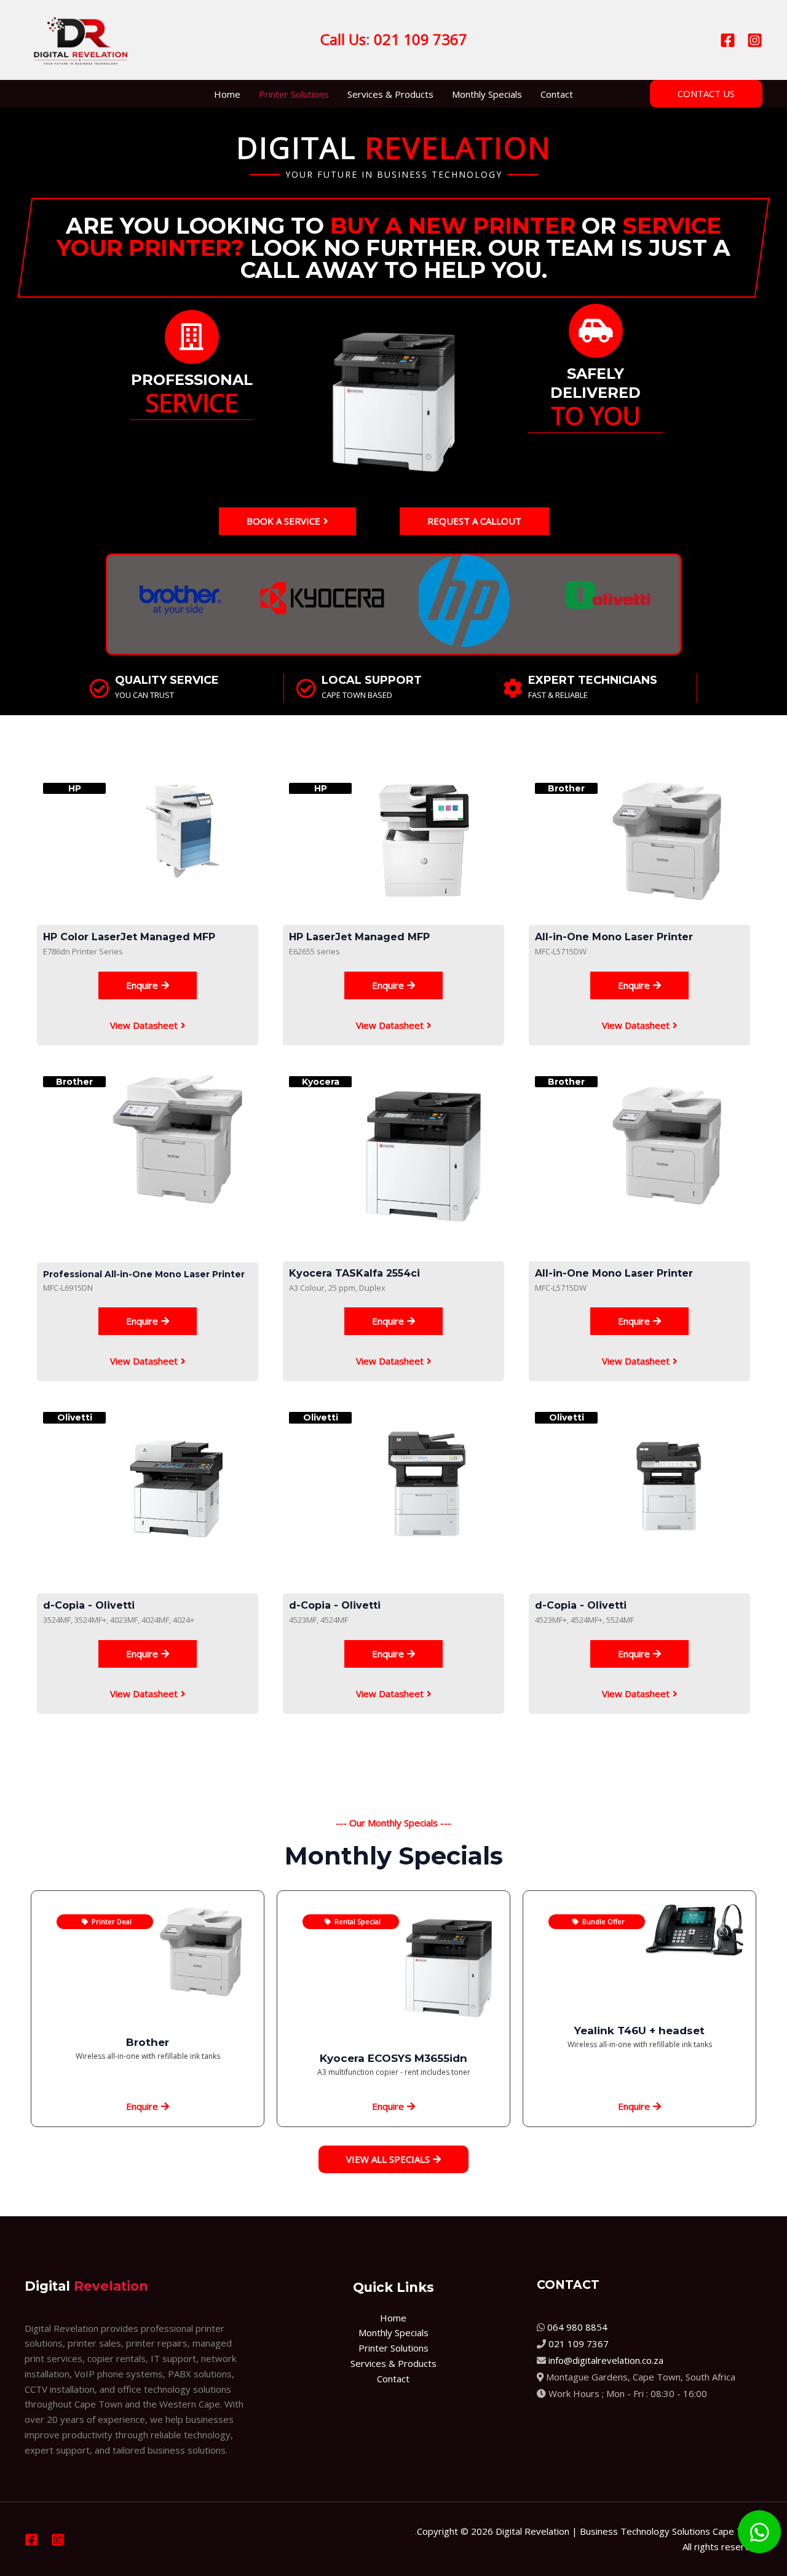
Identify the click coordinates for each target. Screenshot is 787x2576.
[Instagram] (755, 40)
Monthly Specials (487, 94)
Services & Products (390, 94)
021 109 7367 (579, 2344)
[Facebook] (728, 40)
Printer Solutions (294, 94)
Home (227, 94)
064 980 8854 (577, 2327)
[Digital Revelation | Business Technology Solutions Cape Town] (81, 39)
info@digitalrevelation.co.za (606, 2360)
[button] (706, 94)
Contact (557, 94)
